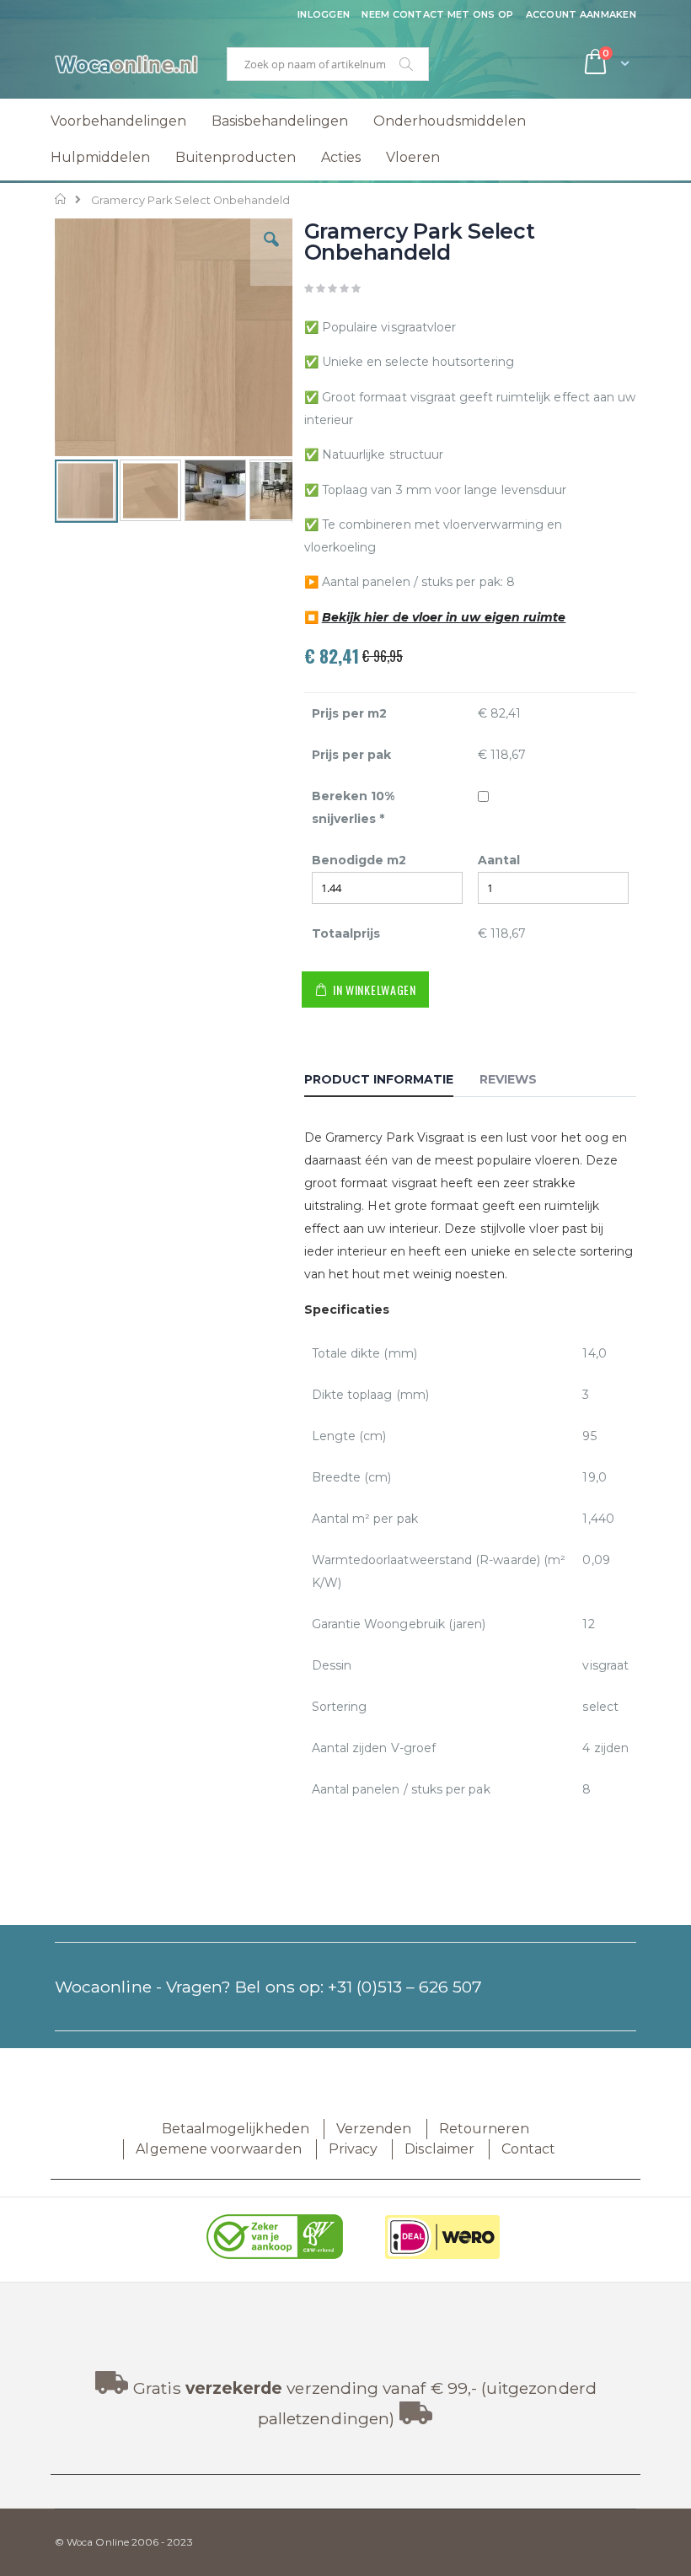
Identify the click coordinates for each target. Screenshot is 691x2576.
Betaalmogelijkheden (236, 2129)
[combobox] (328, 64)
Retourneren (485, 2129)
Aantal (499, 860)
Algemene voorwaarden (218, 2149)
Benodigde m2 (359, 860)
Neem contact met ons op (437, 14)
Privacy (353, 2149)
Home (61, 199)
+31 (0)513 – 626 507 (405, 1987)
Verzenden (374, 2129)
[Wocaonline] (126, 64)
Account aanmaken (581, 14)
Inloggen (324, 14)
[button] (271, 252)
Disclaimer (439, 2149)
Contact (528, 2149)
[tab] (391, 1082)
